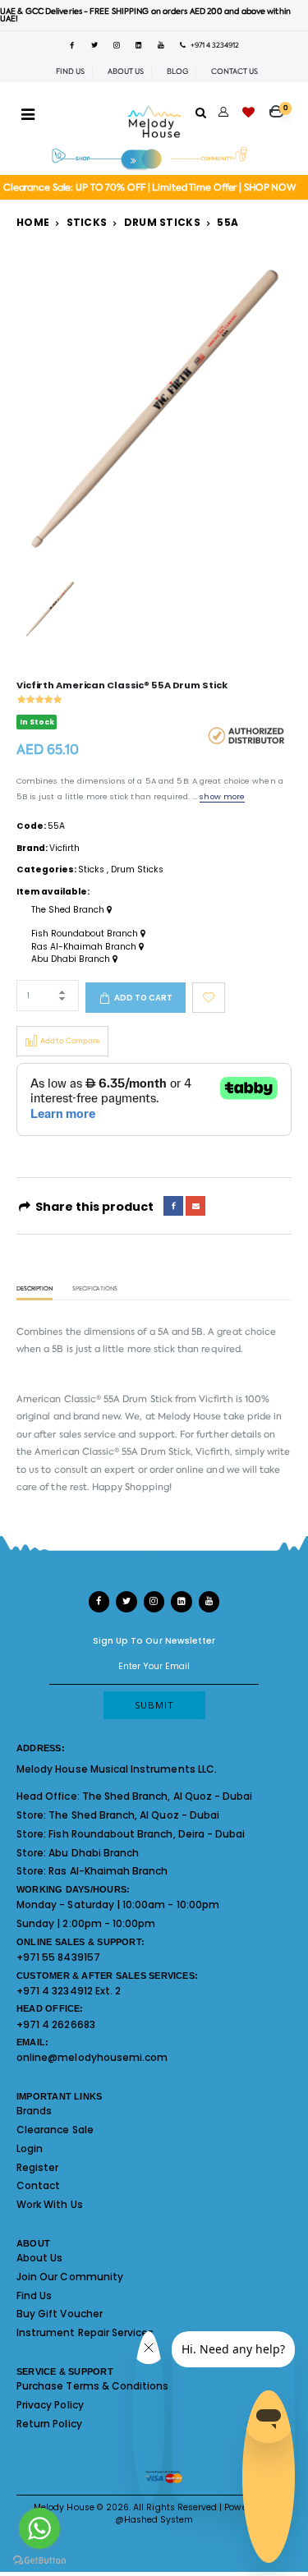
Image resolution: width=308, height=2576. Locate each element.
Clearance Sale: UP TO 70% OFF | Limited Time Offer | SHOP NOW (150, 188)
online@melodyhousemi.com (92, 2057)
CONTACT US (234, 71)
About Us (39, 2258)
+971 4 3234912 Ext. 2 (69, 1991)
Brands (34, 2111)
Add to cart (143, 998)
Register (37, 2167)
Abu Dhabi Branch (72, 959)
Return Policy (49, 2424)
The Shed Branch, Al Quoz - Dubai (168, 1796)
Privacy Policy (50, 2405)
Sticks (87, 222)
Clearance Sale (55, 2130)
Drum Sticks (162, 222)
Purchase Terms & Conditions (92, 2386)
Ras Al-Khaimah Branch (85, 947)
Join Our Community (70, 2277)
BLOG (177, 71)
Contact (38, 2185)
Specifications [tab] (95, 1289)
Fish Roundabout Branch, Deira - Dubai (147, 1834)
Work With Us (50, 2204)
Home (33, 222)
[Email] (195, 1206)
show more (222, 796)
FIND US (70, 71)
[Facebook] (173, 1206)
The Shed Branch (69, 910)
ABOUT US (126, 71)
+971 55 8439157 (58, 1957)
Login (30, 2148)
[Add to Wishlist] (209, 998)
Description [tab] (34, 1289)
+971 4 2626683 (56, 2024)
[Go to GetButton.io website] (39, 2560)
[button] (280, 106)
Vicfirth (64, 848)
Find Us (34, 2295)
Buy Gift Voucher (60, 2314)
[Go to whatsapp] (39, 2528)
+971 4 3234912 (212, 45)
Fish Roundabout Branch (86, 934)
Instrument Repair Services (85, 2332)
